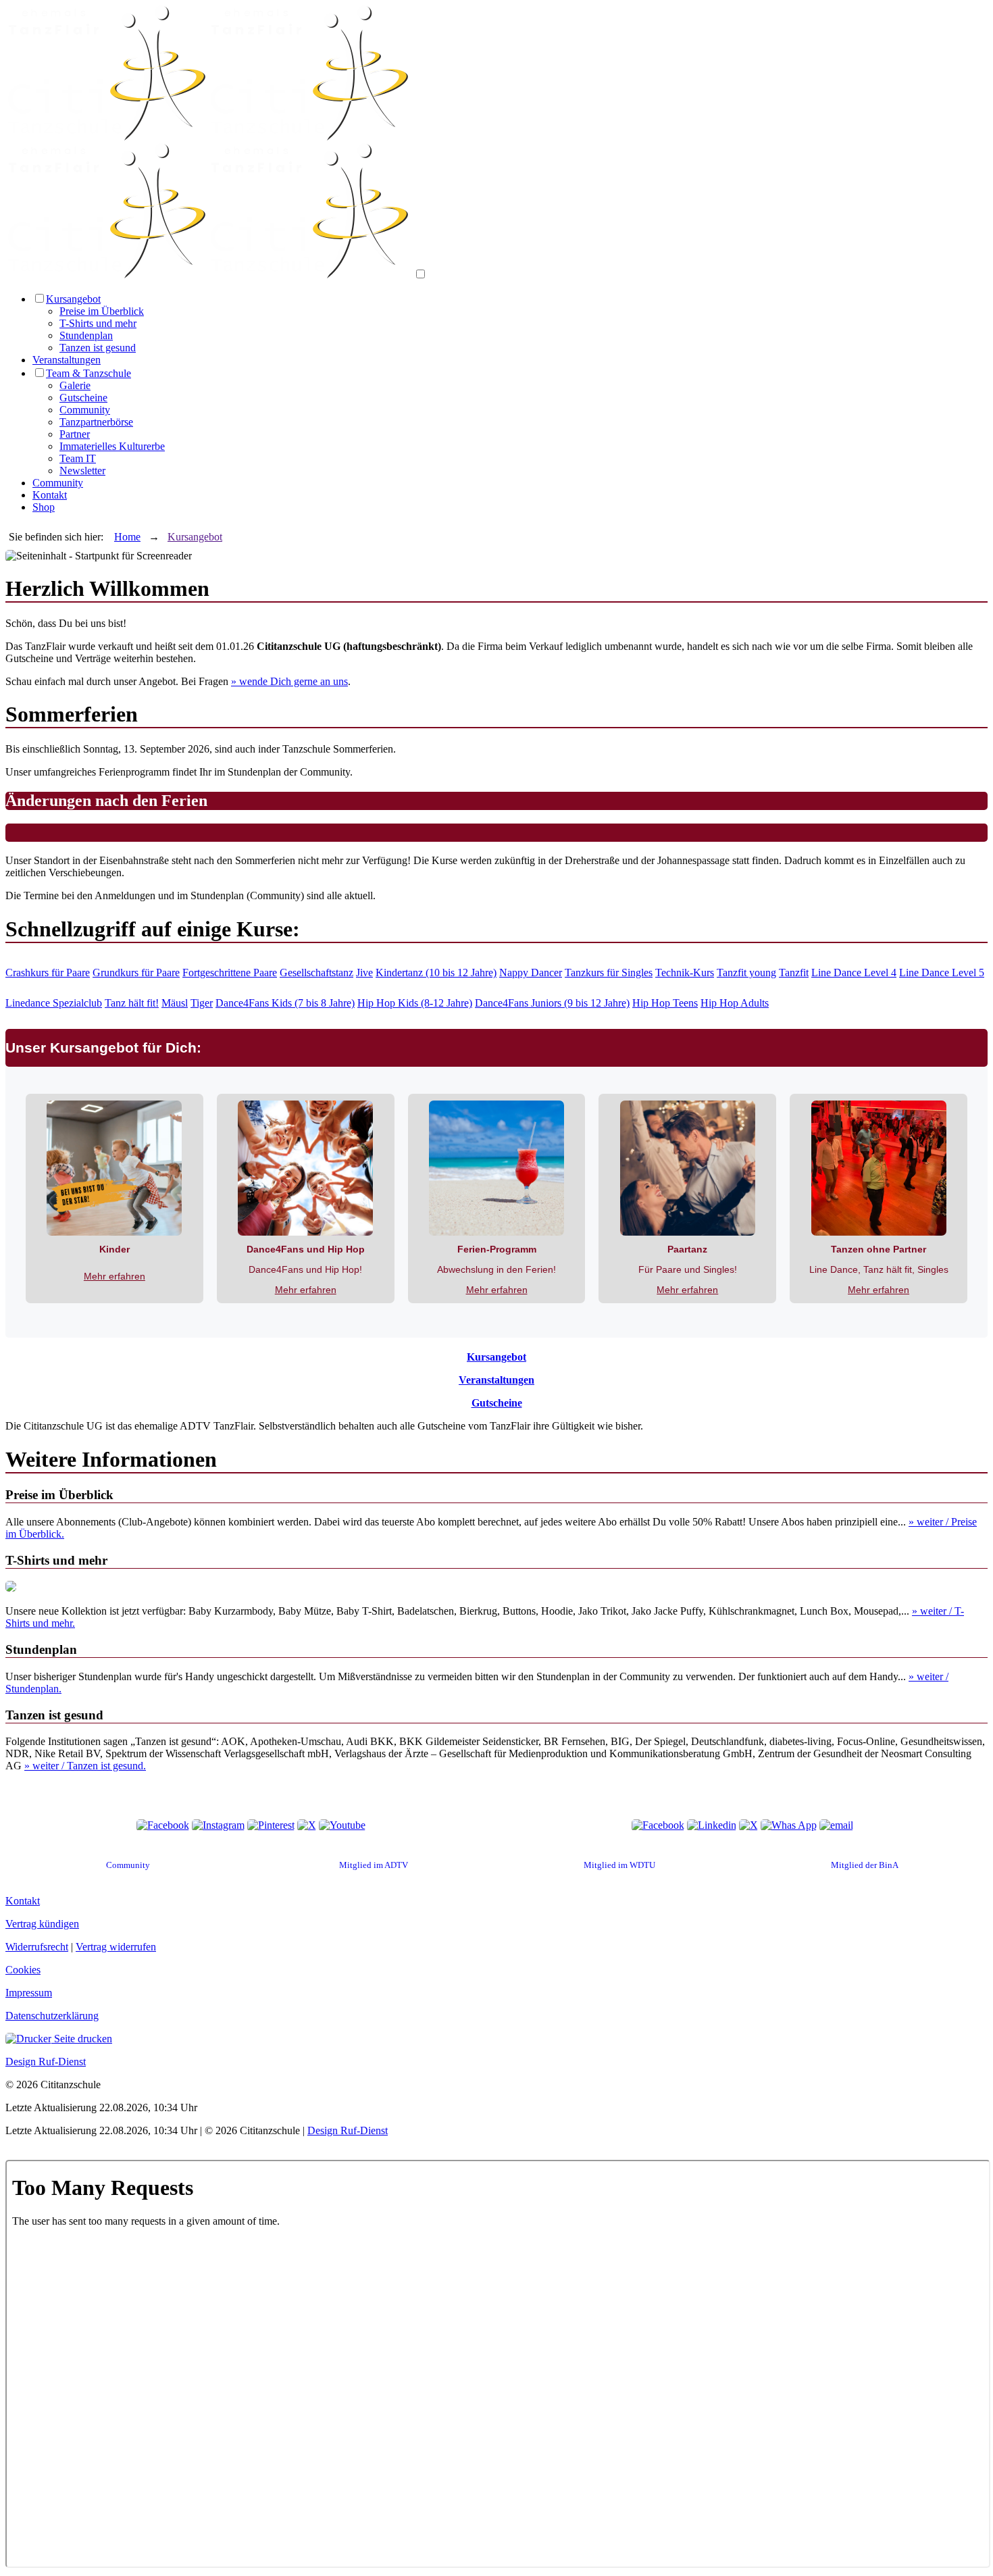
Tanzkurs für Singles (609, 973)
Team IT (78, 458)
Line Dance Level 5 (942, 973)
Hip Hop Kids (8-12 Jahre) (415, 1003)
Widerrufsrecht (37, 1947)
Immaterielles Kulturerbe (112, 446)
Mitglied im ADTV (374, 1865)
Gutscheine (83, 398)
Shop (44, 507)
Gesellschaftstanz (316, 973)
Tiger (202, 1003)
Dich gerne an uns (289, 681)
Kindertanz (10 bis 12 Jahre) (436, 973)
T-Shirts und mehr (98, 323)
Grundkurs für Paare (136, 973)
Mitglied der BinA (865, 1865)
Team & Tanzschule (88, 373)
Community (85, 410)
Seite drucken (82, 2039)
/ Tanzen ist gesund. (85, 1766)
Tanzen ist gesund (98, 348)
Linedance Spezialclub (54, 1003)
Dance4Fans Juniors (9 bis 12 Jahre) (552, 1003)
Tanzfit (794, 973)
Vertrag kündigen (42, 1924)
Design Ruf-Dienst (46, 2062)
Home (127, 537)
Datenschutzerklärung (52, 2016)
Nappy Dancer (531, 973)
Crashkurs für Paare (48, 973)
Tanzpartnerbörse (96, 422)
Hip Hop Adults (735, 1003)
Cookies (23, 1970)
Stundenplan (86, 335)
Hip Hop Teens (665, 1003)
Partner (75, 434)
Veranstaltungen (67, 360)
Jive (364, 973)
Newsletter (82, 471)
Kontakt (50, 495)
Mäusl (175, 1003)
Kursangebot (73, 299)
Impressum (29, 1993)
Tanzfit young (746, 973)
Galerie (75, 385)
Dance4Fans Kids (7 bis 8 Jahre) (285, 1003)
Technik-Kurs (685, 973)
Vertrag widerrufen (116, 1947)
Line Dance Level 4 (854, 973)
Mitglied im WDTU (619, 1865)
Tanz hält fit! (132, 1003)
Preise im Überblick (102, 311)
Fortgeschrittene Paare (230, 973)
